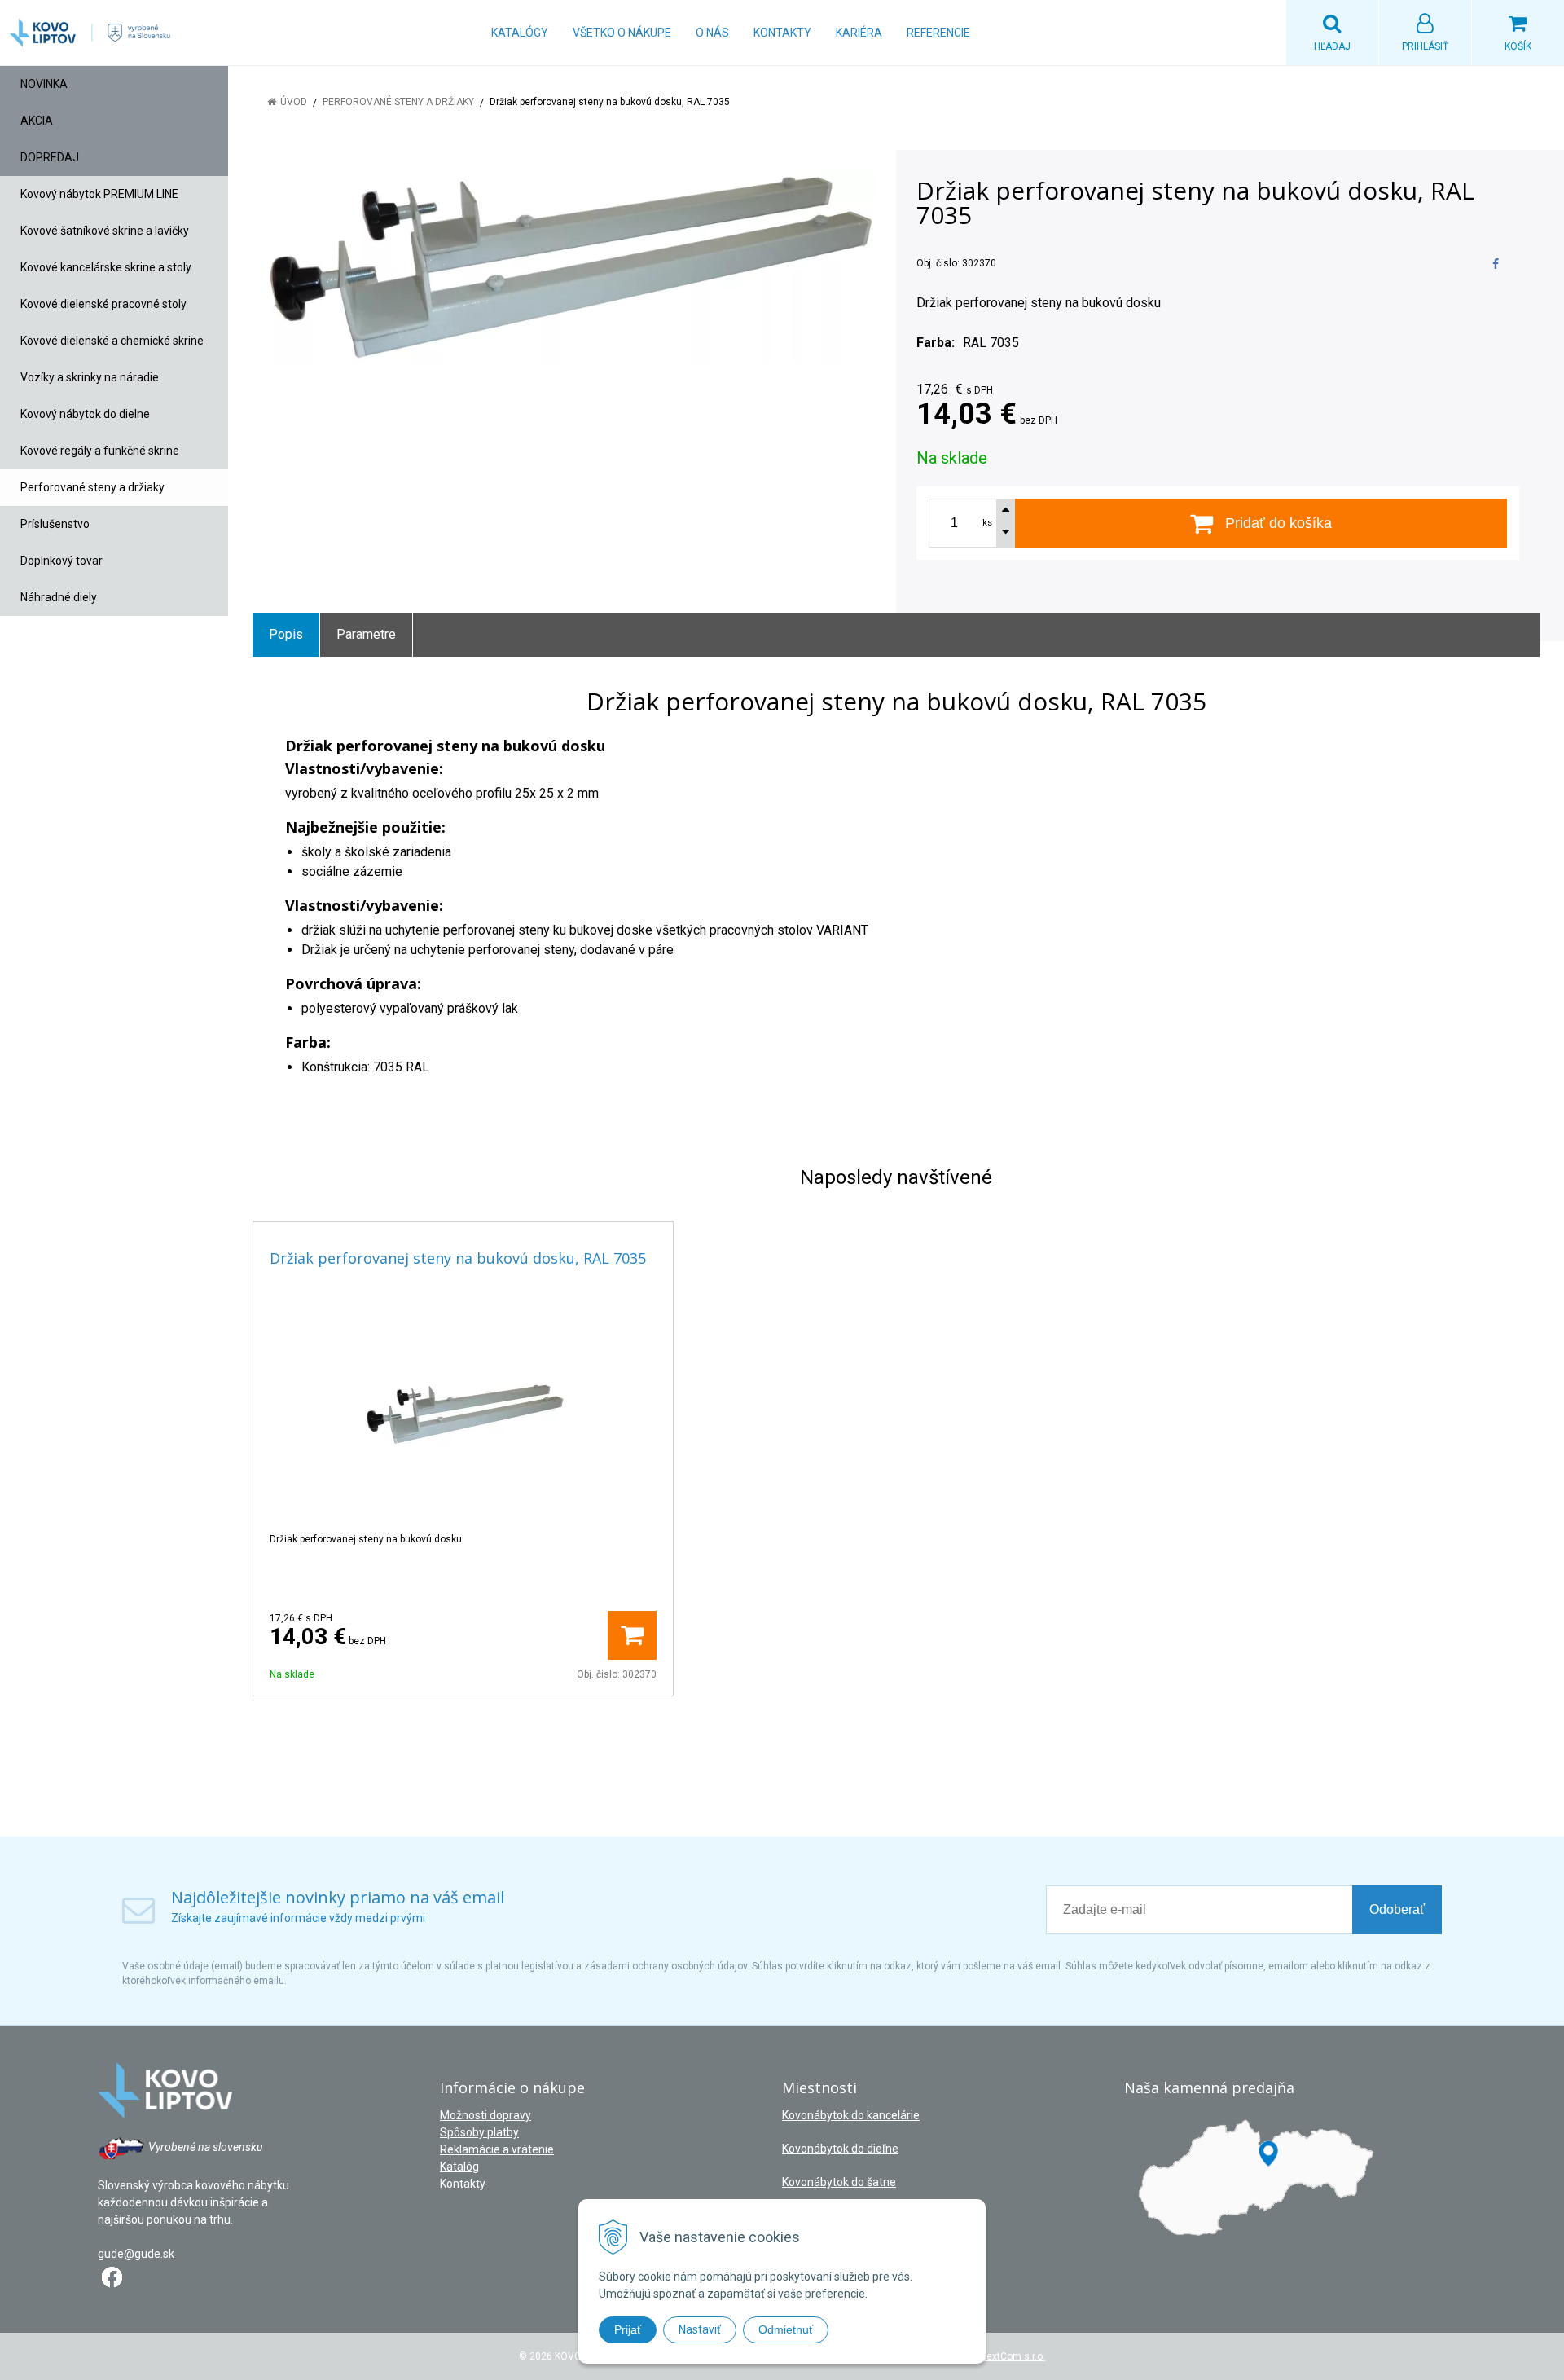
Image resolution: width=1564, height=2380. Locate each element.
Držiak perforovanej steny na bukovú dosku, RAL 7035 (458, 1258)
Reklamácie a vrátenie (497, 2149)
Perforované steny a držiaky (398, 102)
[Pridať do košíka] (632, 1635)
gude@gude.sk (136, 2254)
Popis (286, 634)
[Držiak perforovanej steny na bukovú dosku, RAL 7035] (564, 267)
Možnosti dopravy (485, 2115)
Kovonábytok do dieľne (840, 2149)
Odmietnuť (786, 2329)
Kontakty (782, 33)
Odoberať (1397, 1909)
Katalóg (459, 2167)
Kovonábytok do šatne (839, 2182)
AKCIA (37, 121)
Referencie (938, 33)
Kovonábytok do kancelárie (851, 2115)
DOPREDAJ (50, 157)
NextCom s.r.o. (1013, 2356)
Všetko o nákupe (622, 33)
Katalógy (520, 33)
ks (987, 523)
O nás (712, 33)
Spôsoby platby (479, 2132)
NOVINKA (44, 84)
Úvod (294, 102)
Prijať (628, 2329)
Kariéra (859, 33)
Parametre (366, 634)
